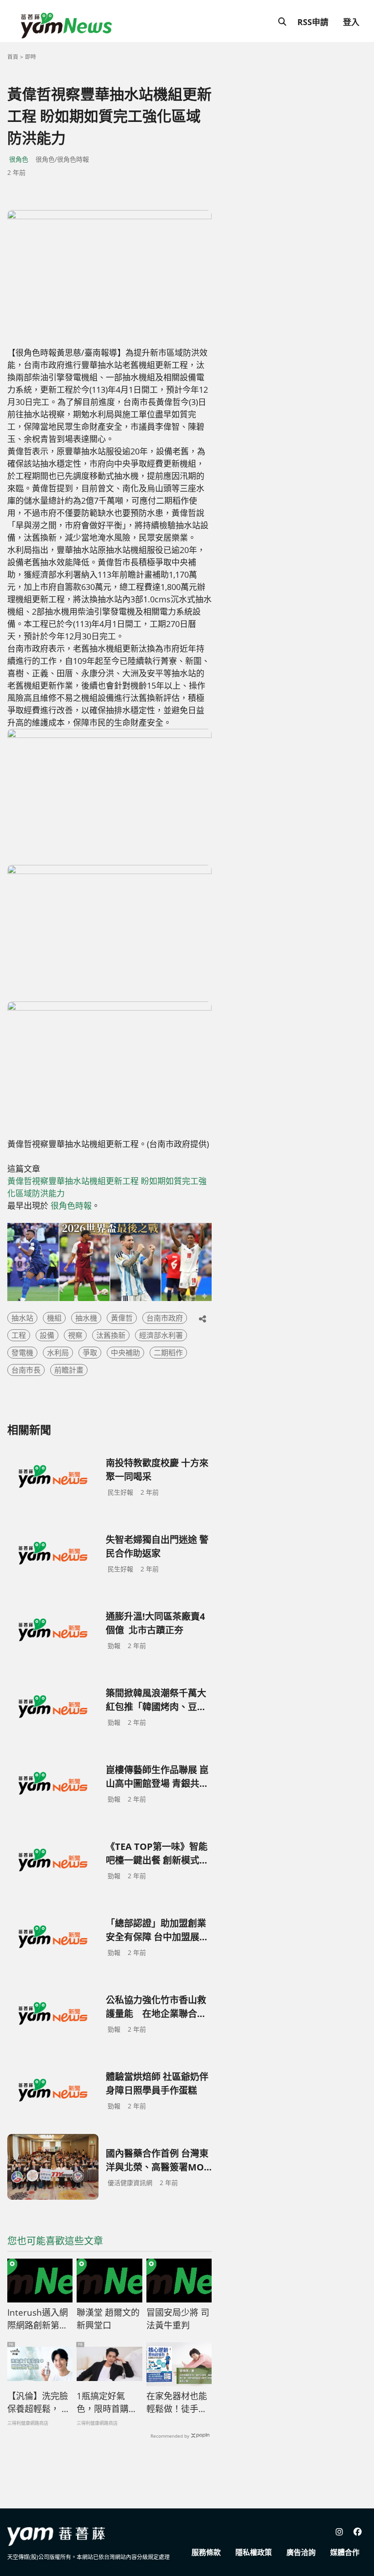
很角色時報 (71, 1206)
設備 (47, 1335)
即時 (31, 57)
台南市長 (26, 1370)
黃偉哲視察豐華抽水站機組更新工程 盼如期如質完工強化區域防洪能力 (107, 1187)
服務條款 (206, 2552)
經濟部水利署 (161, 1335)
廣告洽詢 (301, 2552)
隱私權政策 (254, 2552)
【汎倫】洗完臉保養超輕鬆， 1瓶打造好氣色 (38, 2403)
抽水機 (86, 1318)
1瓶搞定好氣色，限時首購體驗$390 (107, 2403)
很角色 (19, 159)
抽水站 (22, 1318)
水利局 (58, 1353)
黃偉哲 (122, 1318)
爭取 (90, 1353)
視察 (75, 1335)
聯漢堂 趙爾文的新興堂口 (108, 2319)
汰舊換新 (111, 1335)
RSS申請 (313, 22)
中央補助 (125, 1353)
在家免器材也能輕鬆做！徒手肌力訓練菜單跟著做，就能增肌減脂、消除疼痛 (177, 2403)
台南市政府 (165, 1318)
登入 (351, 22)
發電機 (22, 1353)
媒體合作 (345, 2552)
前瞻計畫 (69, 1370)
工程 (19, 1335)
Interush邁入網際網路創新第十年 (38, 2319)
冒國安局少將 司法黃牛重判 (178, 2319)
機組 (54, 1318)
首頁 (13, 57)
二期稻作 (168, 1353)
